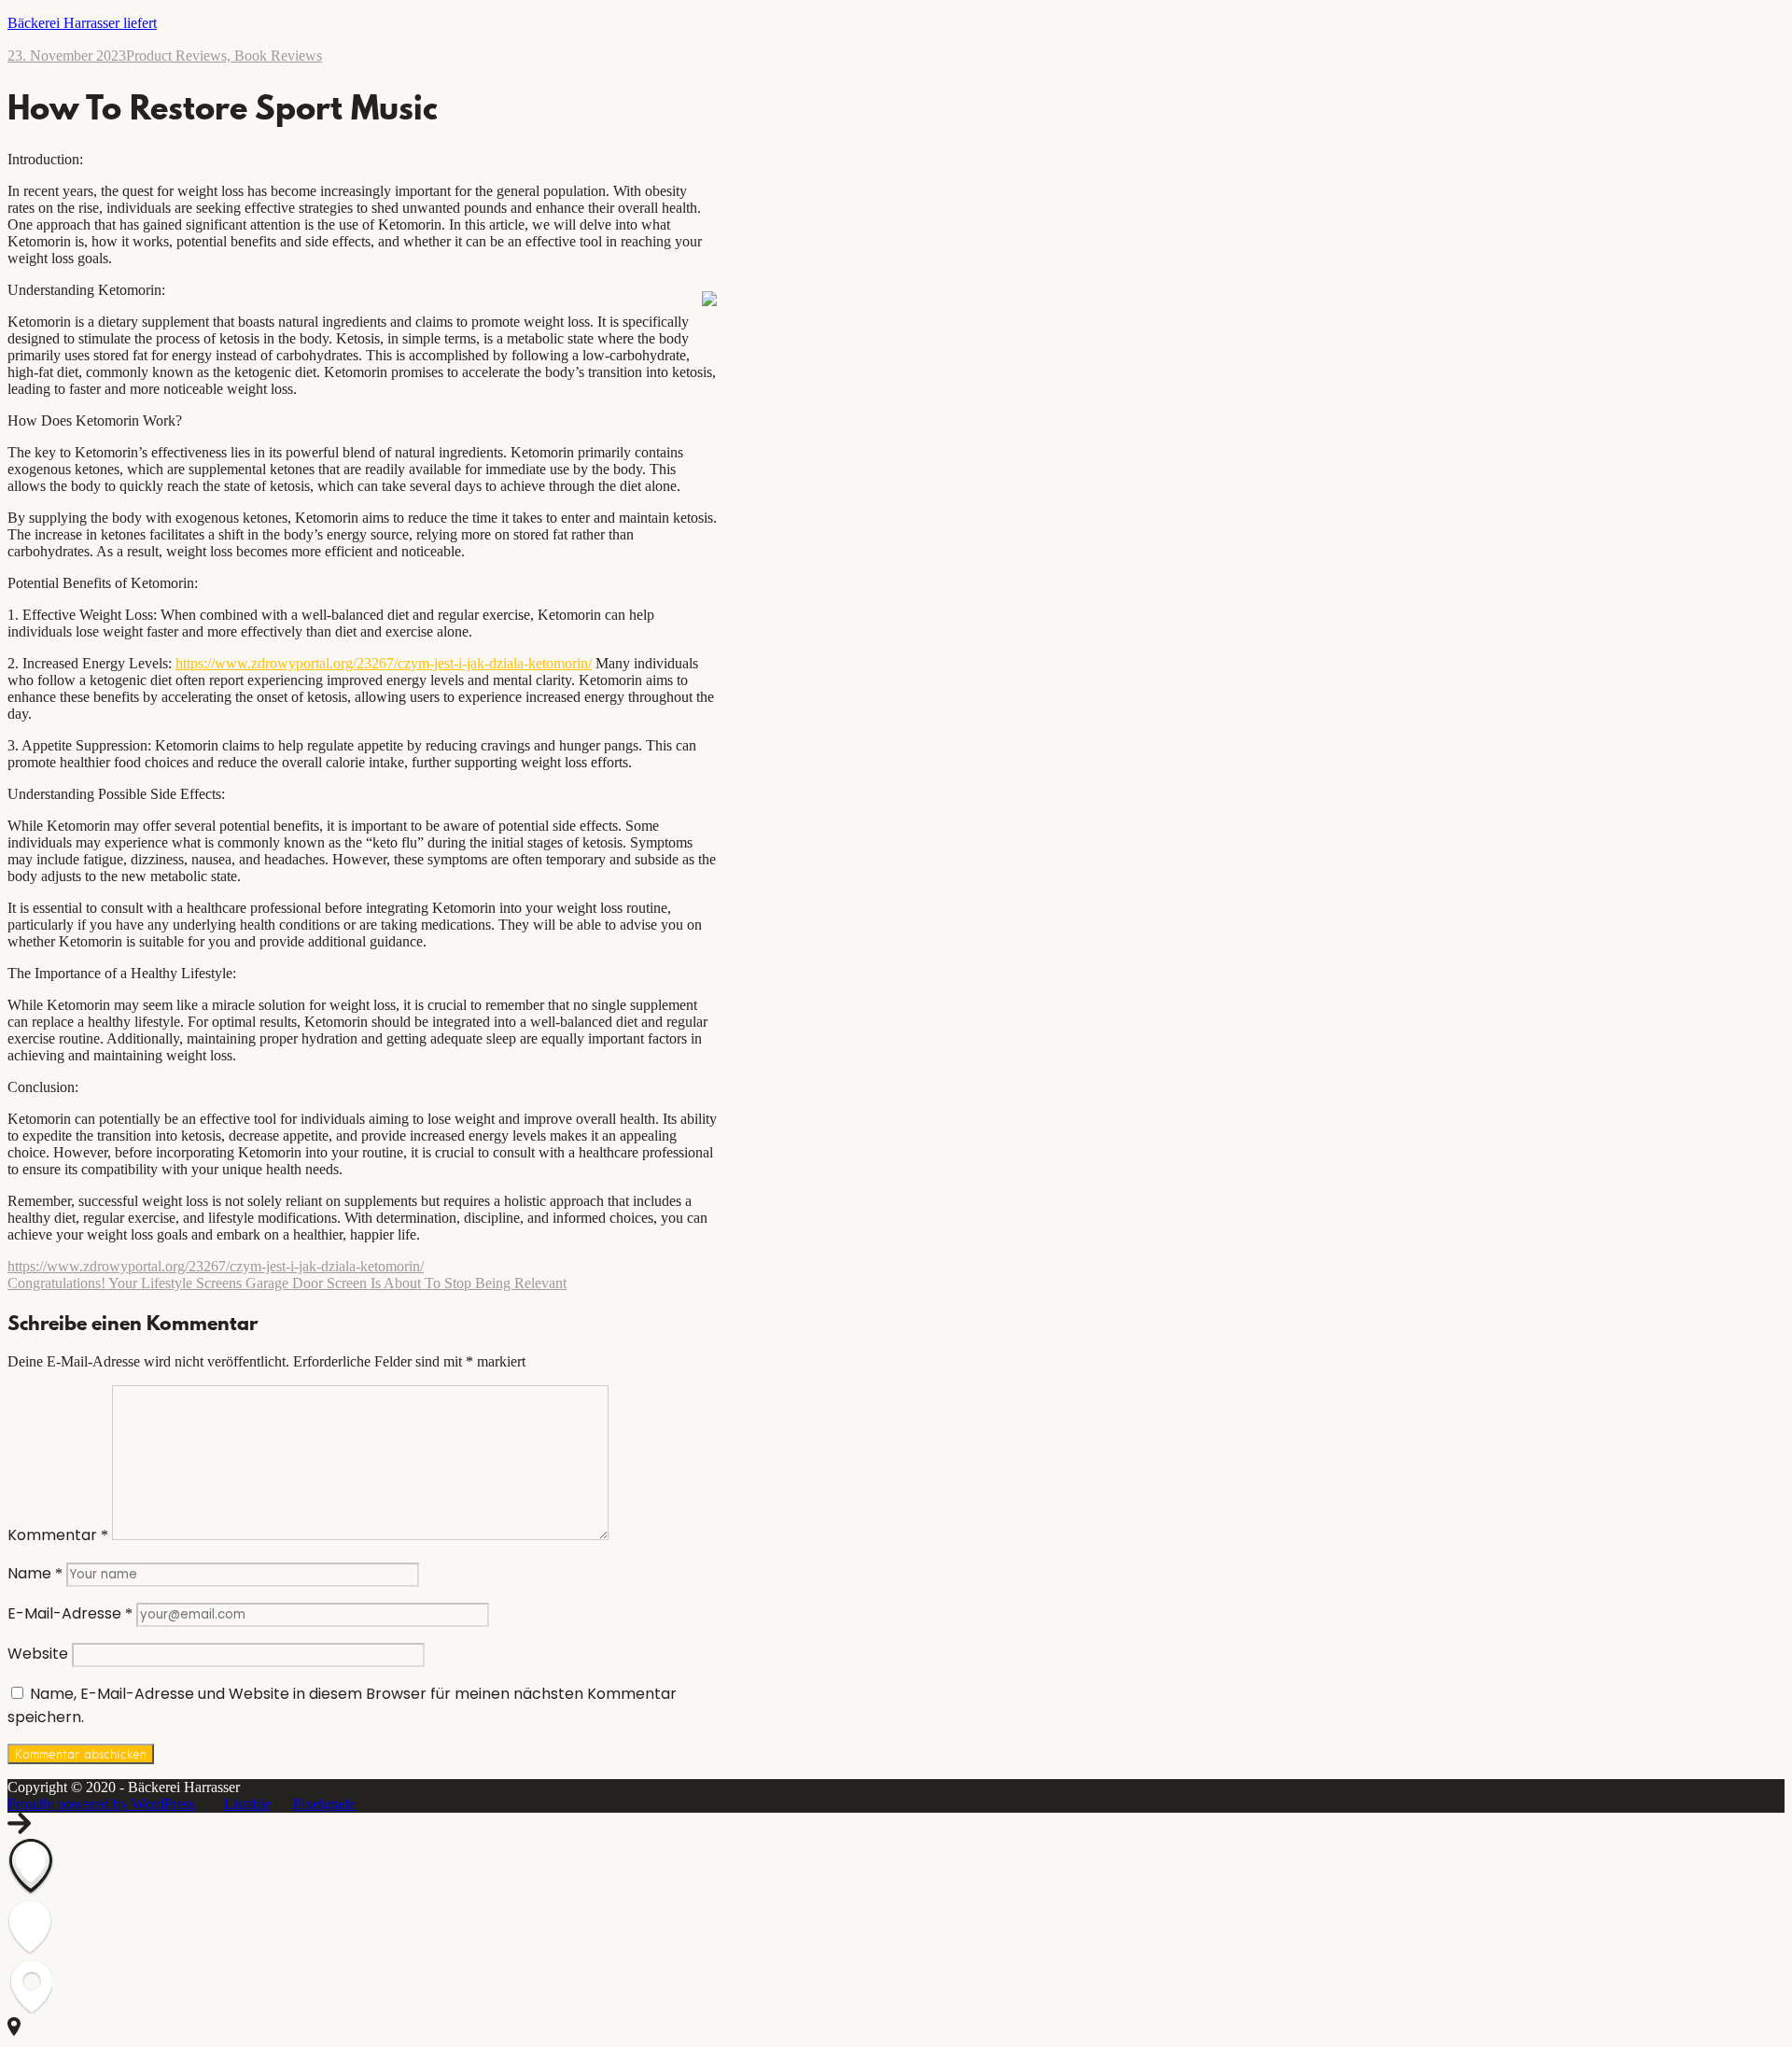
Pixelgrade (324, 1804)
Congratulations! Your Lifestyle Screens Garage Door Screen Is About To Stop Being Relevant (287, 1283)
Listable (247, 1804)
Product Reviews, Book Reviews (224, 56)
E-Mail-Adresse (70, 1613)
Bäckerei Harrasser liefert (82, 23)
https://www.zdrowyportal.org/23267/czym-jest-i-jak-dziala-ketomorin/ (384, 663)
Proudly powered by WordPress (101, 1804)
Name (35, 1573)
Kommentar (58, 1535)
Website (38, 1654)
